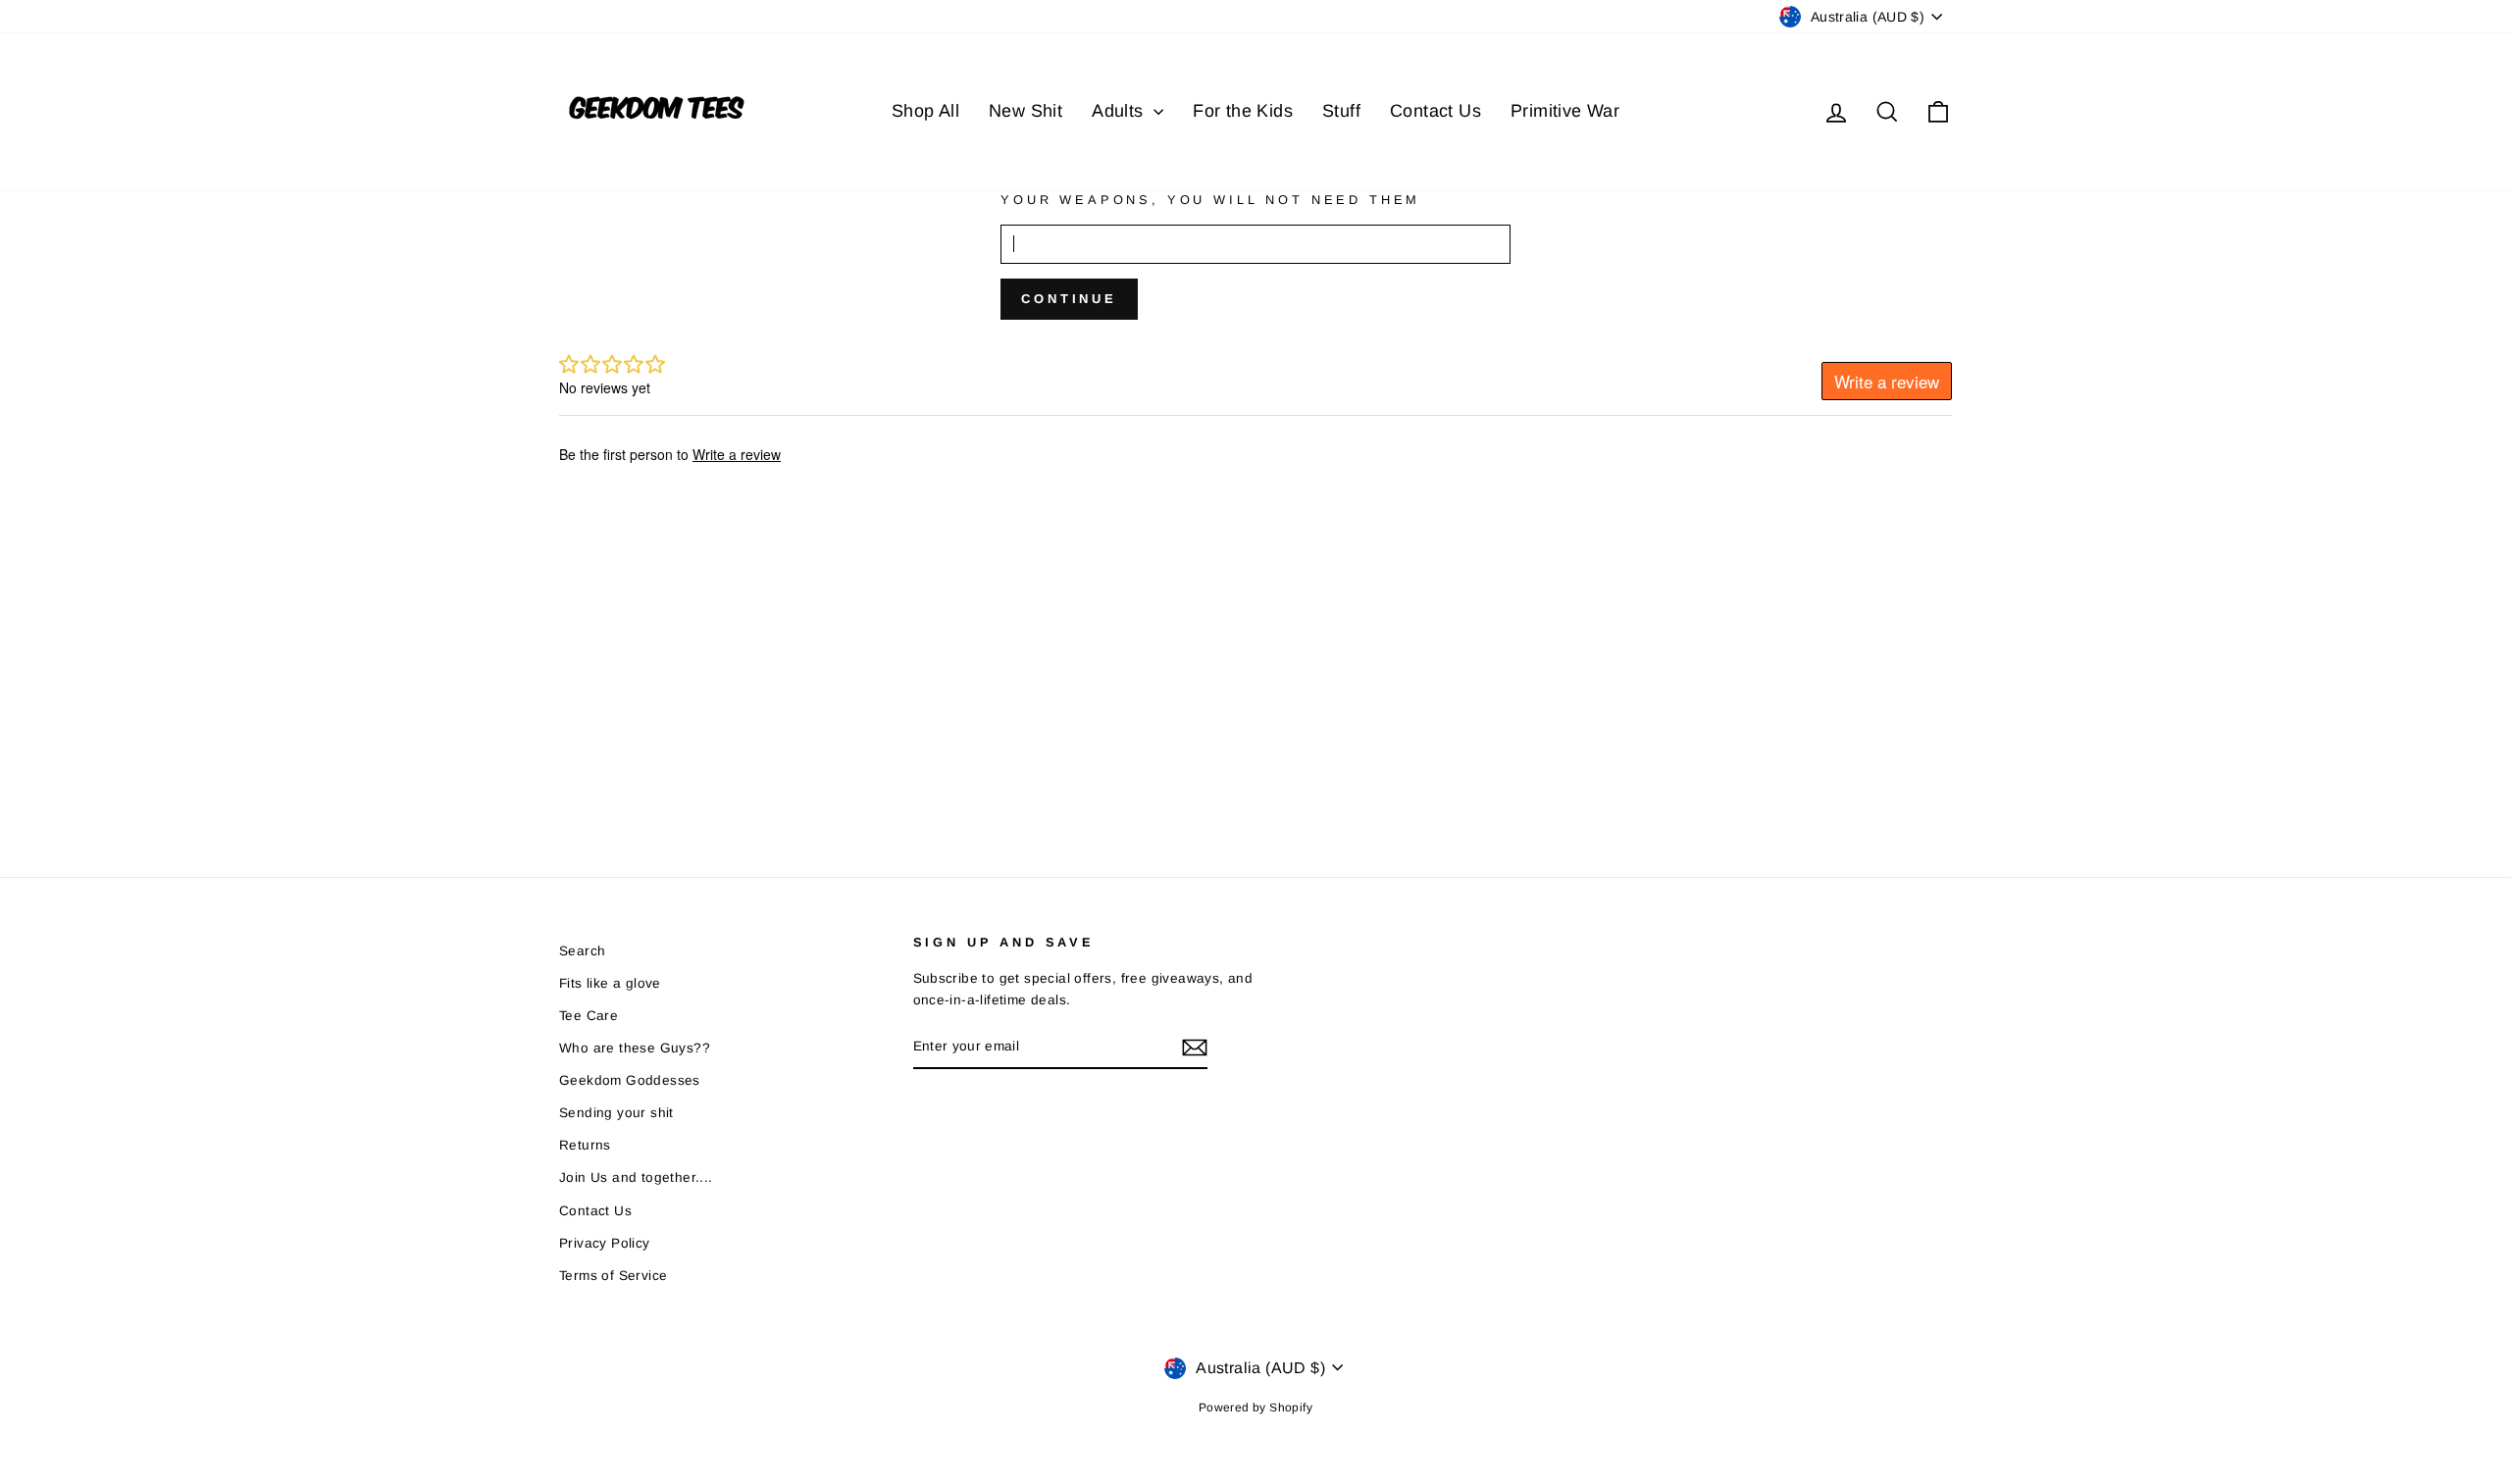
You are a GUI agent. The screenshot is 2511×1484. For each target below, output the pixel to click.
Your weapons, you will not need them (1210, 200)
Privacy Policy (605, 1243)
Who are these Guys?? (635, 1048)
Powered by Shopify (1255, 1407)
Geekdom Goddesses (630, 1080)
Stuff (1341, 111)
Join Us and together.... (636, 1177)
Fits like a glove (610, 983)
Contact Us (1435, 111)
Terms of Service (613, 1276)
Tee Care (589, 1016)
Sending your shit (616, 1113)
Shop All (925, 111)
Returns (585, 1145)
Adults (1120, 111)
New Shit (1025, 111)
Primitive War (1565, 111)
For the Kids (1243, 111)
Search (582, 951)
